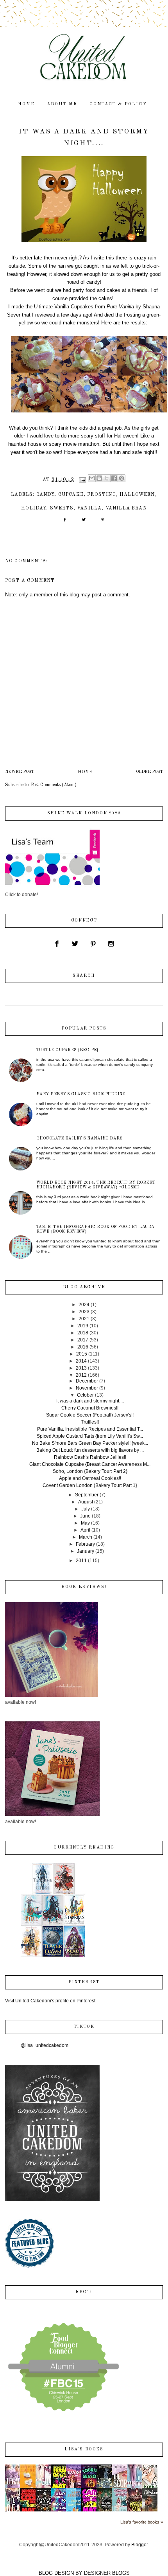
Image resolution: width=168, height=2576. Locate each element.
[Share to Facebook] (114, 478)
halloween (137, 495)
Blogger (139, 2545)
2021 (84, 1319)
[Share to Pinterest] (122, 478)
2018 (83, 1333)
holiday (34, 508)
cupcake (71, 495)
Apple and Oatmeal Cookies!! (90, 1478)
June (85, 1516)
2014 (81, 1361)
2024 (84, 1305)
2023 (84, 1312)
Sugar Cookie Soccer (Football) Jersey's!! (90, 1415)
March (86, 1537)
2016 (83, 1347)
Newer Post (20, 772)
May (85, 1523)
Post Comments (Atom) (54, 785)
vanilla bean (126, 508)
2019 (83, 1326)
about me (62, 104)
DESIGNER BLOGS (107, 2573)
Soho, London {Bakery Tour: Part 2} (90, 1471)
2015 (82, 1354)
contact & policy (118, 104)
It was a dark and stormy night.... (90, 1401)
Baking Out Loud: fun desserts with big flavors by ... (90, 1450)
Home (85, 772)
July (86, 1509)
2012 (81, 1375)
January (86, 1551)
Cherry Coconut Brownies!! (90, 1408)
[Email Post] (82, 480)
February (85, 1544)
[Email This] (92, 478)
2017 (83, 1340)
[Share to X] (107, 478)
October (85, 1395)
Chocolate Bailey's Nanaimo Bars (80, 1138)
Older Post (149, 772)
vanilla (89, 508)
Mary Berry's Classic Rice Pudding (81, 1094)
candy (46, 495)
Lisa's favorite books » (142, 2522)
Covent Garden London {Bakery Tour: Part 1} (90, 1485)
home (27, 104)
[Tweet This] (84, 522)
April (85, 1530)
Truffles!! (90, 1422)
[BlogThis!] (99, 478)
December (87, 1381)
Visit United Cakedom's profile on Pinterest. (51, 2001)
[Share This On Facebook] (65, 522)
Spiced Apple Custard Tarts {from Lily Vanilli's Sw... (90, 1436)
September (87, 1495)
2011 (81, 1561)
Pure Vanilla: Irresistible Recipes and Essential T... (90, 1429)
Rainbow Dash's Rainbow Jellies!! (90, 1457)
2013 (81, 1368)
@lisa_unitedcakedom (45, 2045)
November (87, 1388)
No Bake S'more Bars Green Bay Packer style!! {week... (90, 1443)
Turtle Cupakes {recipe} (68, 1050)
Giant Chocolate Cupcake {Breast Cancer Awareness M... (90, 1464)
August (86, 1502)
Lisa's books (84, 2449)
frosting (101, 495)
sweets (62, 508)
